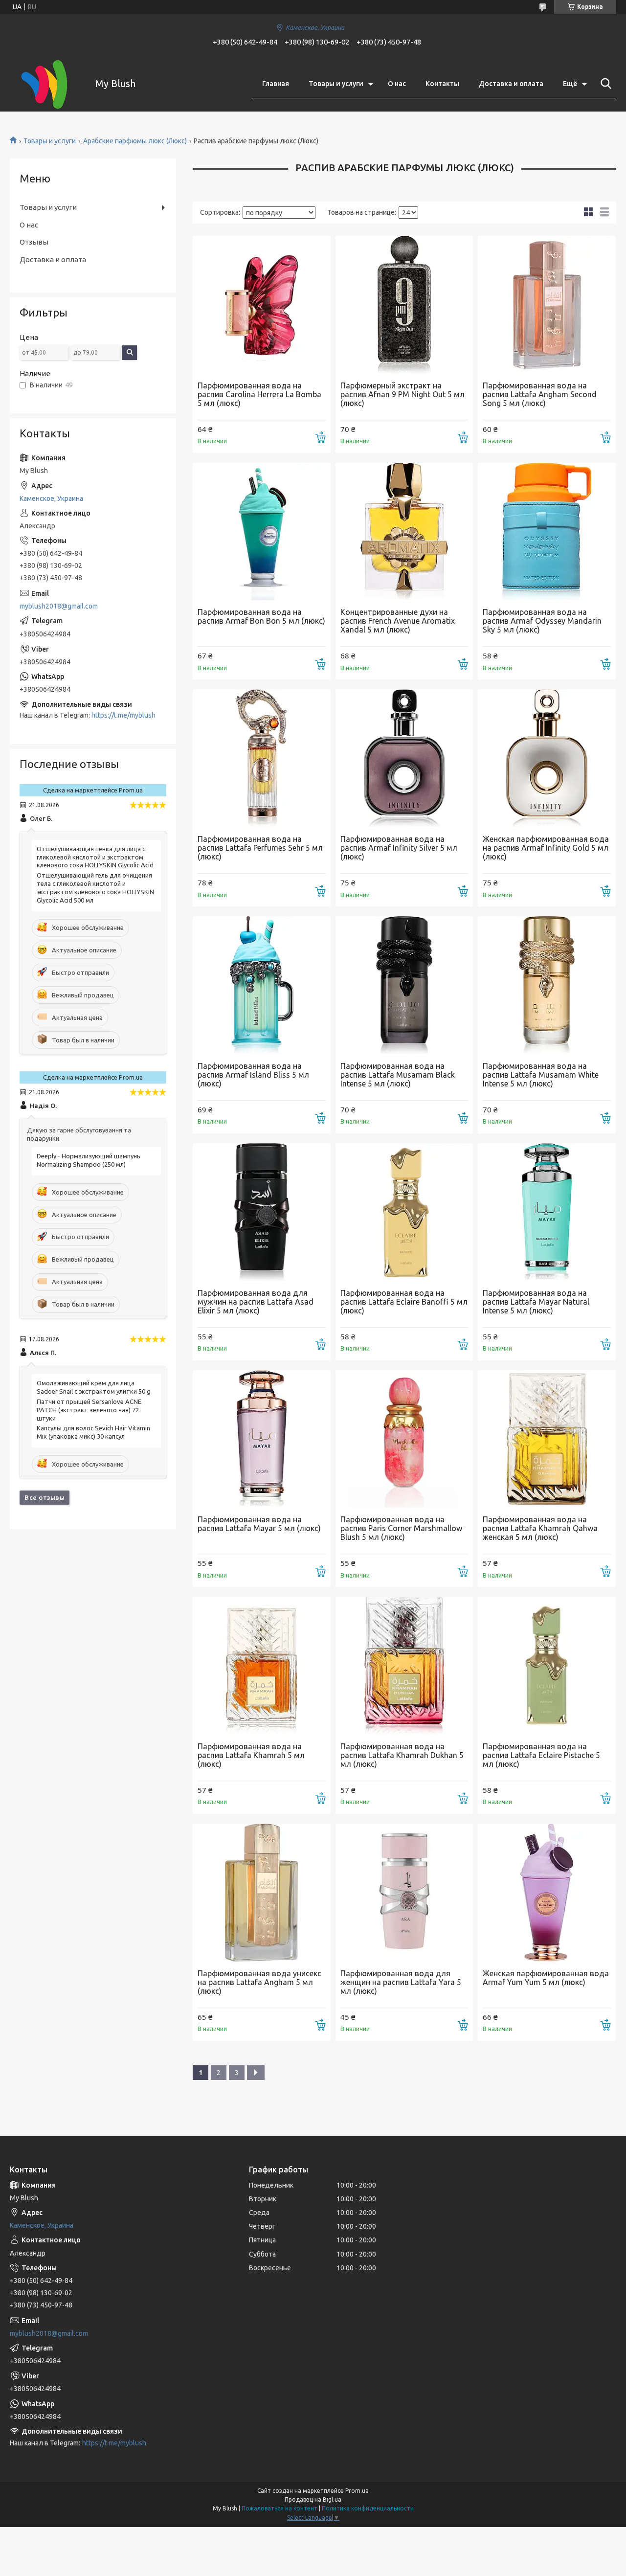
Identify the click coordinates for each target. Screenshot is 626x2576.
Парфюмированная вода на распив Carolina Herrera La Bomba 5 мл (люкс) (259, 394)
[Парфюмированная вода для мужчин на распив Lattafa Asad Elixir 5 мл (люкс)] (262, 1212)
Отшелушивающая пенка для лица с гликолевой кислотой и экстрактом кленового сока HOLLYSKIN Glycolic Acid (95, 857)
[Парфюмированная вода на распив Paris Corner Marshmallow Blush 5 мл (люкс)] (404, 1439)
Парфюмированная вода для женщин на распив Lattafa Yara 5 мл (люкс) (401, 1982)
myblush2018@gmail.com (59, 606)
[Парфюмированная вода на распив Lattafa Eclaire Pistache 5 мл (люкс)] (547, 1666)
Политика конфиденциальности (368, 2508)
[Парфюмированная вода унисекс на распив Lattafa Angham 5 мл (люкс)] (262, 1893)
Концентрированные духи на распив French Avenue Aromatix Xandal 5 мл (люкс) (398, 621)
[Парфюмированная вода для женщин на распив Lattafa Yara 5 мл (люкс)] (404, 1893)
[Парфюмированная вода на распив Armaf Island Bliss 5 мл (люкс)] (262, 985)
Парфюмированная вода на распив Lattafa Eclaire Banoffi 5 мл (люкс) (404, 1302)
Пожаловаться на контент (279, 2508)
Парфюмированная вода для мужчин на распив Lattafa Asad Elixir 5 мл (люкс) (256, 1302)
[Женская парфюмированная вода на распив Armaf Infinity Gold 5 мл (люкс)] (547, 758)
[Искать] (604, 84)
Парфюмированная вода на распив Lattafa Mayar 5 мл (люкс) (259, 1524)
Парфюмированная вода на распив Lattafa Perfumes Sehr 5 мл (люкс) (260, 848)
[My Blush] (46, 84)
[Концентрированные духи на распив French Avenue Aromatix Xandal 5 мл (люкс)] (404, 532)
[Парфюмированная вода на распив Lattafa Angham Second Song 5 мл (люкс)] (547, 305)
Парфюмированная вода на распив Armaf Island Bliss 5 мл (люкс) (253, 1075)
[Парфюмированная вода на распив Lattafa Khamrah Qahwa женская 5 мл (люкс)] (547, 1439)
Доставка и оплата (511, 84)
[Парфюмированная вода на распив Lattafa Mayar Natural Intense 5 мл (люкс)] (547, 1212)
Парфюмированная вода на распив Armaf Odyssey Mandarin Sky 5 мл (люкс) (542, 621)
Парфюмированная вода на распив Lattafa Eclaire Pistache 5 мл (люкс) (541, 1755)
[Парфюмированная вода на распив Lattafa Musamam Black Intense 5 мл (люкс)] (404, 985)
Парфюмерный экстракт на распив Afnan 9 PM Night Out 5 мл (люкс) (402, 394)
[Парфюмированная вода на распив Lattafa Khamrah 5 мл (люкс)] (262, 1666)
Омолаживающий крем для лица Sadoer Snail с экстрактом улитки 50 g (94, 1387)
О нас (397, 84)
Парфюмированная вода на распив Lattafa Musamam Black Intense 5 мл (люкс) (398, 1075)
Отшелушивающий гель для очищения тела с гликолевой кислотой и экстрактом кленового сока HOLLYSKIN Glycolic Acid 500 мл (95, 888)
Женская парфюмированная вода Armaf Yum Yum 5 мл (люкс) (546, 1978)
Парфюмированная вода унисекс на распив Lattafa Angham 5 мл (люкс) (259, 1982)
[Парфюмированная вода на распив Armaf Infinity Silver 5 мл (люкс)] (404, 758)
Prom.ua (357, 2491)
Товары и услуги (336, 84)
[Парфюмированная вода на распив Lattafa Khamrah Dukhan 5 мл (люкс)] (404, 1666)
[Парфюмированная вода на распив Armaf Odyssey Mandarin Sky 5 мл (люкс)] (547, 532)
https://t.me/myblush (123, 715)
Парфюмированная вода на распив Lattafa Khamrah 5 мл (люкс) (251, 1755)
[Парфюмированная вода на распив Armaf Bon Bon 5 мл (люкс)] (262, 532)
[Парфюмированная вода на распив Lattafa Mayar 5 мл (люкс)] (262, 1439)
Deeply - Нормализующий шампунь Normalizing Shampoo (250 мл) (89, 1160)
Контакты (442, 84)
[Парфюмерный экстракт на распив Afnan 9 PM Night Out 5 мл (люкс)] (404, 305)
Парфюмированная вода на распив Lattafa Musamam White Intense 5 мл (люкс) (541, 1075)
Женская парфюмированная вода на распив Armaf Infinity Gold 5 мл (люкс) (546, 848)
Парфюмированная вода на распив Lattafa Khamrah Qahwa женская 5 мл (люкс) (540, 1528)
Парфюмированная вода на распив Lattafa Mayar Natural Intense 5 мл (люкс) (536, 1302)
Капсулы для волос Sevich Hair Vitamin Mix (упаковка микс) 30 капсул (93, 1432)
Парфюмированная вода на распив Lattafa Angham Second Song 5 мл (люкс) (540, 394)
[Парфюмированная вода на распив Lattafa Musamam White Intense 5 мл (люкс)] (547, 985)
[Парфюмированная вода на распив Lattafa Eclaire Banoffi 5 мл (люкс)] (404, 1212)
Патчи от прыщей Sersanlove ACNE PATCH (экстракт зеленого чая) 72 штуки (89, 1410)
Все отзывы (45, 1497)
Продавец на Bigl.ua (313, 2499)
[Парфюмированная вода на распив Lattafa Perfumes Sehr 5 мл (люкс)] (262, 758)
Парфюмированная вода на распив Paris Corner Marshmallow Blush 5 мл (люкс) (401, 1528)
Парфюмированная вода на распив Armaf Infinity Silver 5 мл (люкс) (399, 848)
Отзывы (34, 242)
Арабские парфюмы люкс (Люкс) (135, 141)
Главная (276, 84)
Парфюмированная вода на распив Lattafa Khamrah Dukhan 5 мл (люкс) (402, 1755)
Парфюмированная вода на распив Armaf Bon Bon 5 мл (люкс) (261, 616)
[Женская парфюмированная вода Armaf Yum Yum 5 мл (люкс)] (547, 1893)
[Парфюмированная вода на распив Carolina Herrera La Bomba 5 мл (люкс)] (262, 305)
